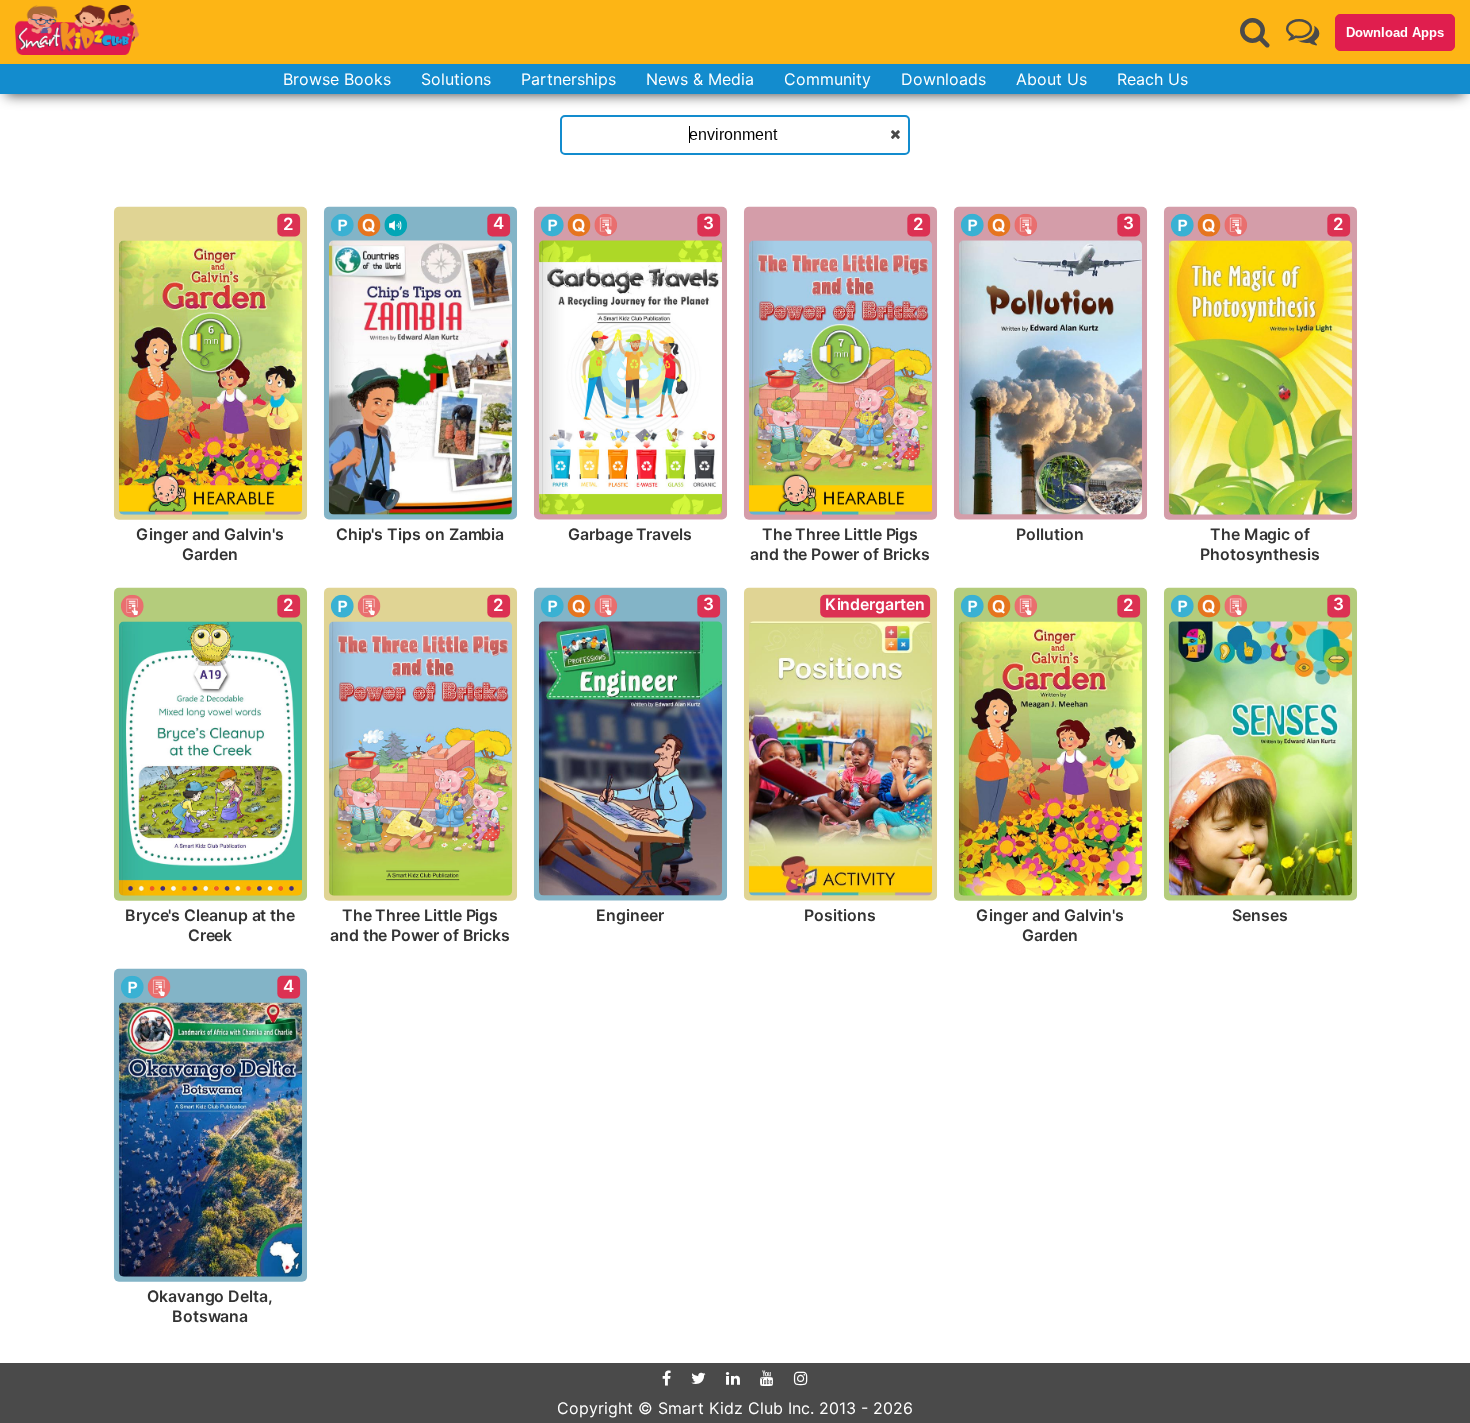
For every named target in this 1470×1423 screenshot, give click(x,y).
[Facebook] (666, 1378)
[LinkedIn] (733, 1378)
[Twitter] (698, 1378)
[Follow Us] (1302, 31)
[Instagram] (801, 1378)
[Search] (1255, 32)
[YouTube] (767, 1378)
